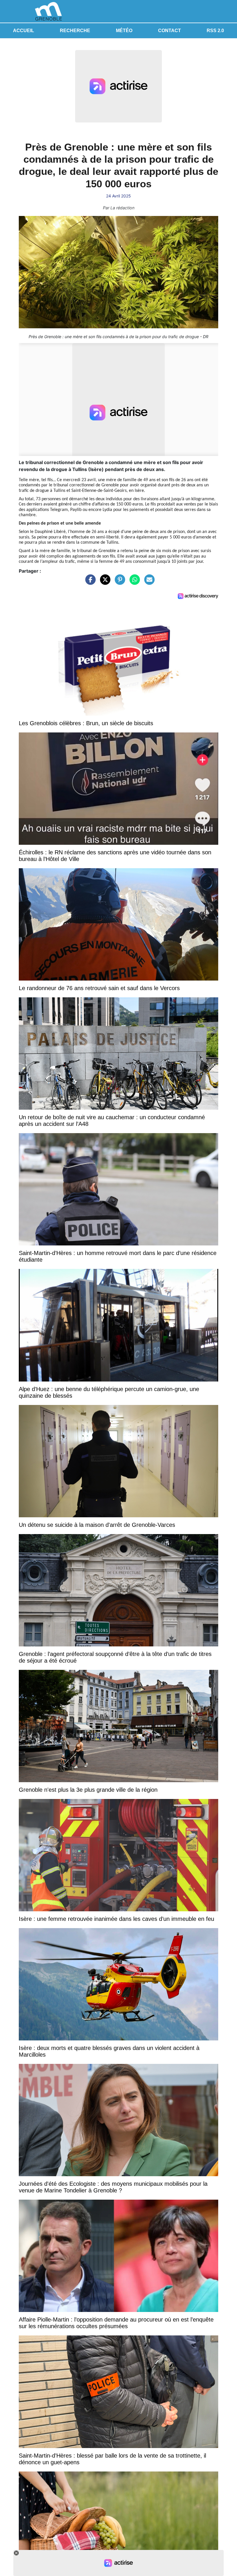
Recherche (75, 31)
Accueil (24, 31)
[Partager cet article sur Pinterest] (118, 582)
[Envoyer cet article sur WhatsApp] (133, 582)
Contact (170, 31)
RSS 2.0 (215, 31)
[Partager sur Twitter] (104, 582)
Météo (124, 31)
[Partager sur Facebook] (89, 582)
